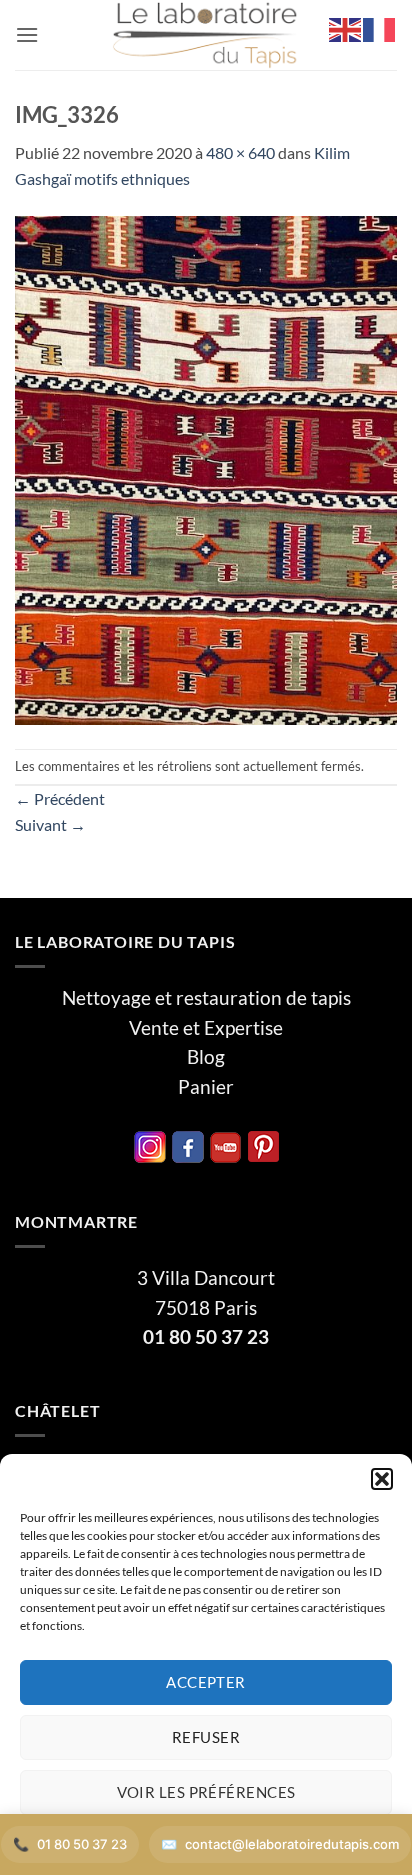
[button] (382, 1479)
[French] (380, 27)
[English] (346, 27)
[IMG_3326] (206, 467)
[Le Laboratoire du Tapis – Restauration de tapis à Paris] (206, 35)
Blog (206, 1057)
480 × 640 (240, 152)
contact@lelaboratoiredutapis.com (292, 1844)
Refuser (206, 1737)
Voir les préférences (206, 1792)
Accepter (206, 1682)
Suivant (50, 824)
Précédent (60, 798)
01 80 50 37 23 (206, 1337)
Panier (206, 1087)
